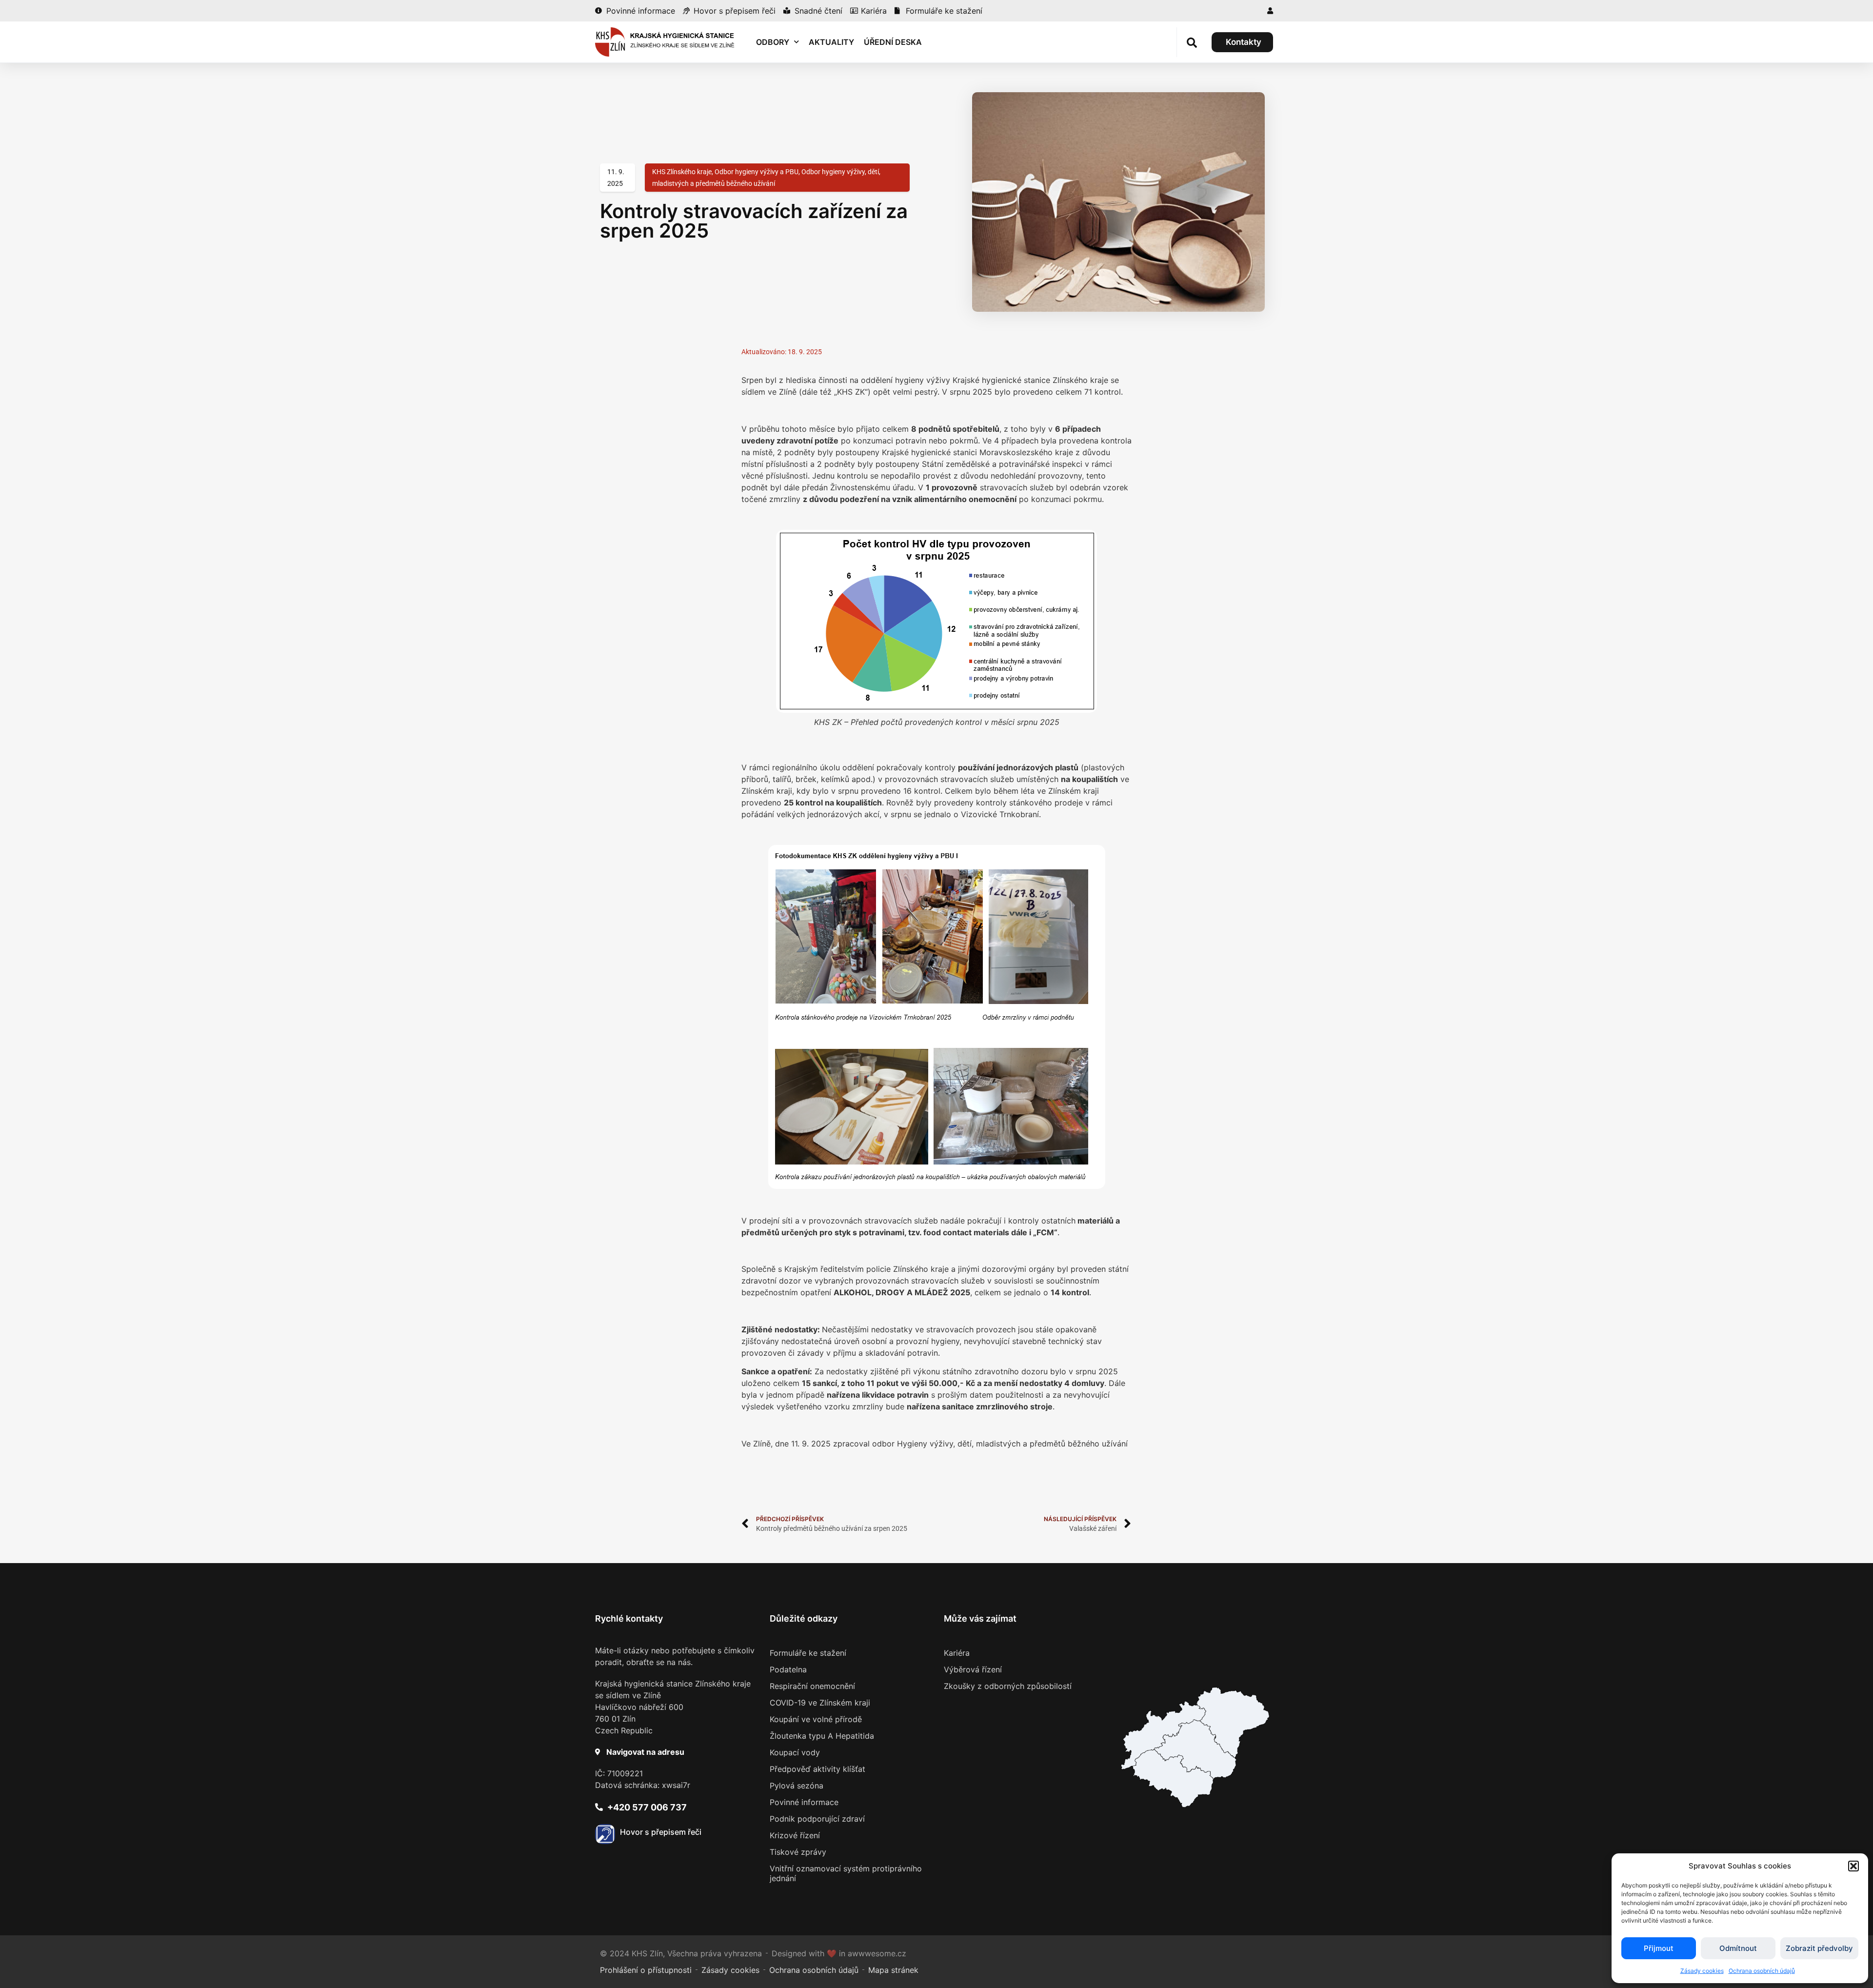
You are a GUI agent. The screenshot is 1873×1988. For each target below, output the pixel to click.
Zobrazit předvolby (1819, 1948)
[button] (1853, 1866)
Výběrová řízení (973, 1669)
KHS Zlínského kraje (682, 172)
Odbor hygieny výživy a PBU (757, 172)
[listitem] (1173, 1778)
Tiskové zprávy (798, 1852)
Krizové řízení (795, 1835)
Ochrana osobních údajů (1762, 1971)
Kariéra (957, 1653)
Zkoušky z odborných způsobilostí (1008, 1686)
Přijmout (1659, 1948)
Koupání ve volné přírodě (816, 1719)
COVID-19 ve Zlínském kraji (820, 1703)
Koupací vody (795, 1752)
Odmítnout (1738, 1948)
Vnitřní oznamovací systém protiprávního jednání (846, 1873)
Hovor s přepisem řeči (661, 1832)
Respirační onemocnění (812, 1686)
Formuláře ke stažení (808, 1653)
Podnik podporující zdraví (817, 1819)
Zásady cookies (1702, 1971)
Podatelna (788, 1669)
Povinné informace (804, 1802)
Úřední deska (893, 42)
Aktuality (831, 42)
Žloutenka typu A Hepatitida (822, 1736)
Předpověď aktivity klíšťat (817, 1769)
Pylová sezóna (797, 1786)
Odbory (773, 42)
